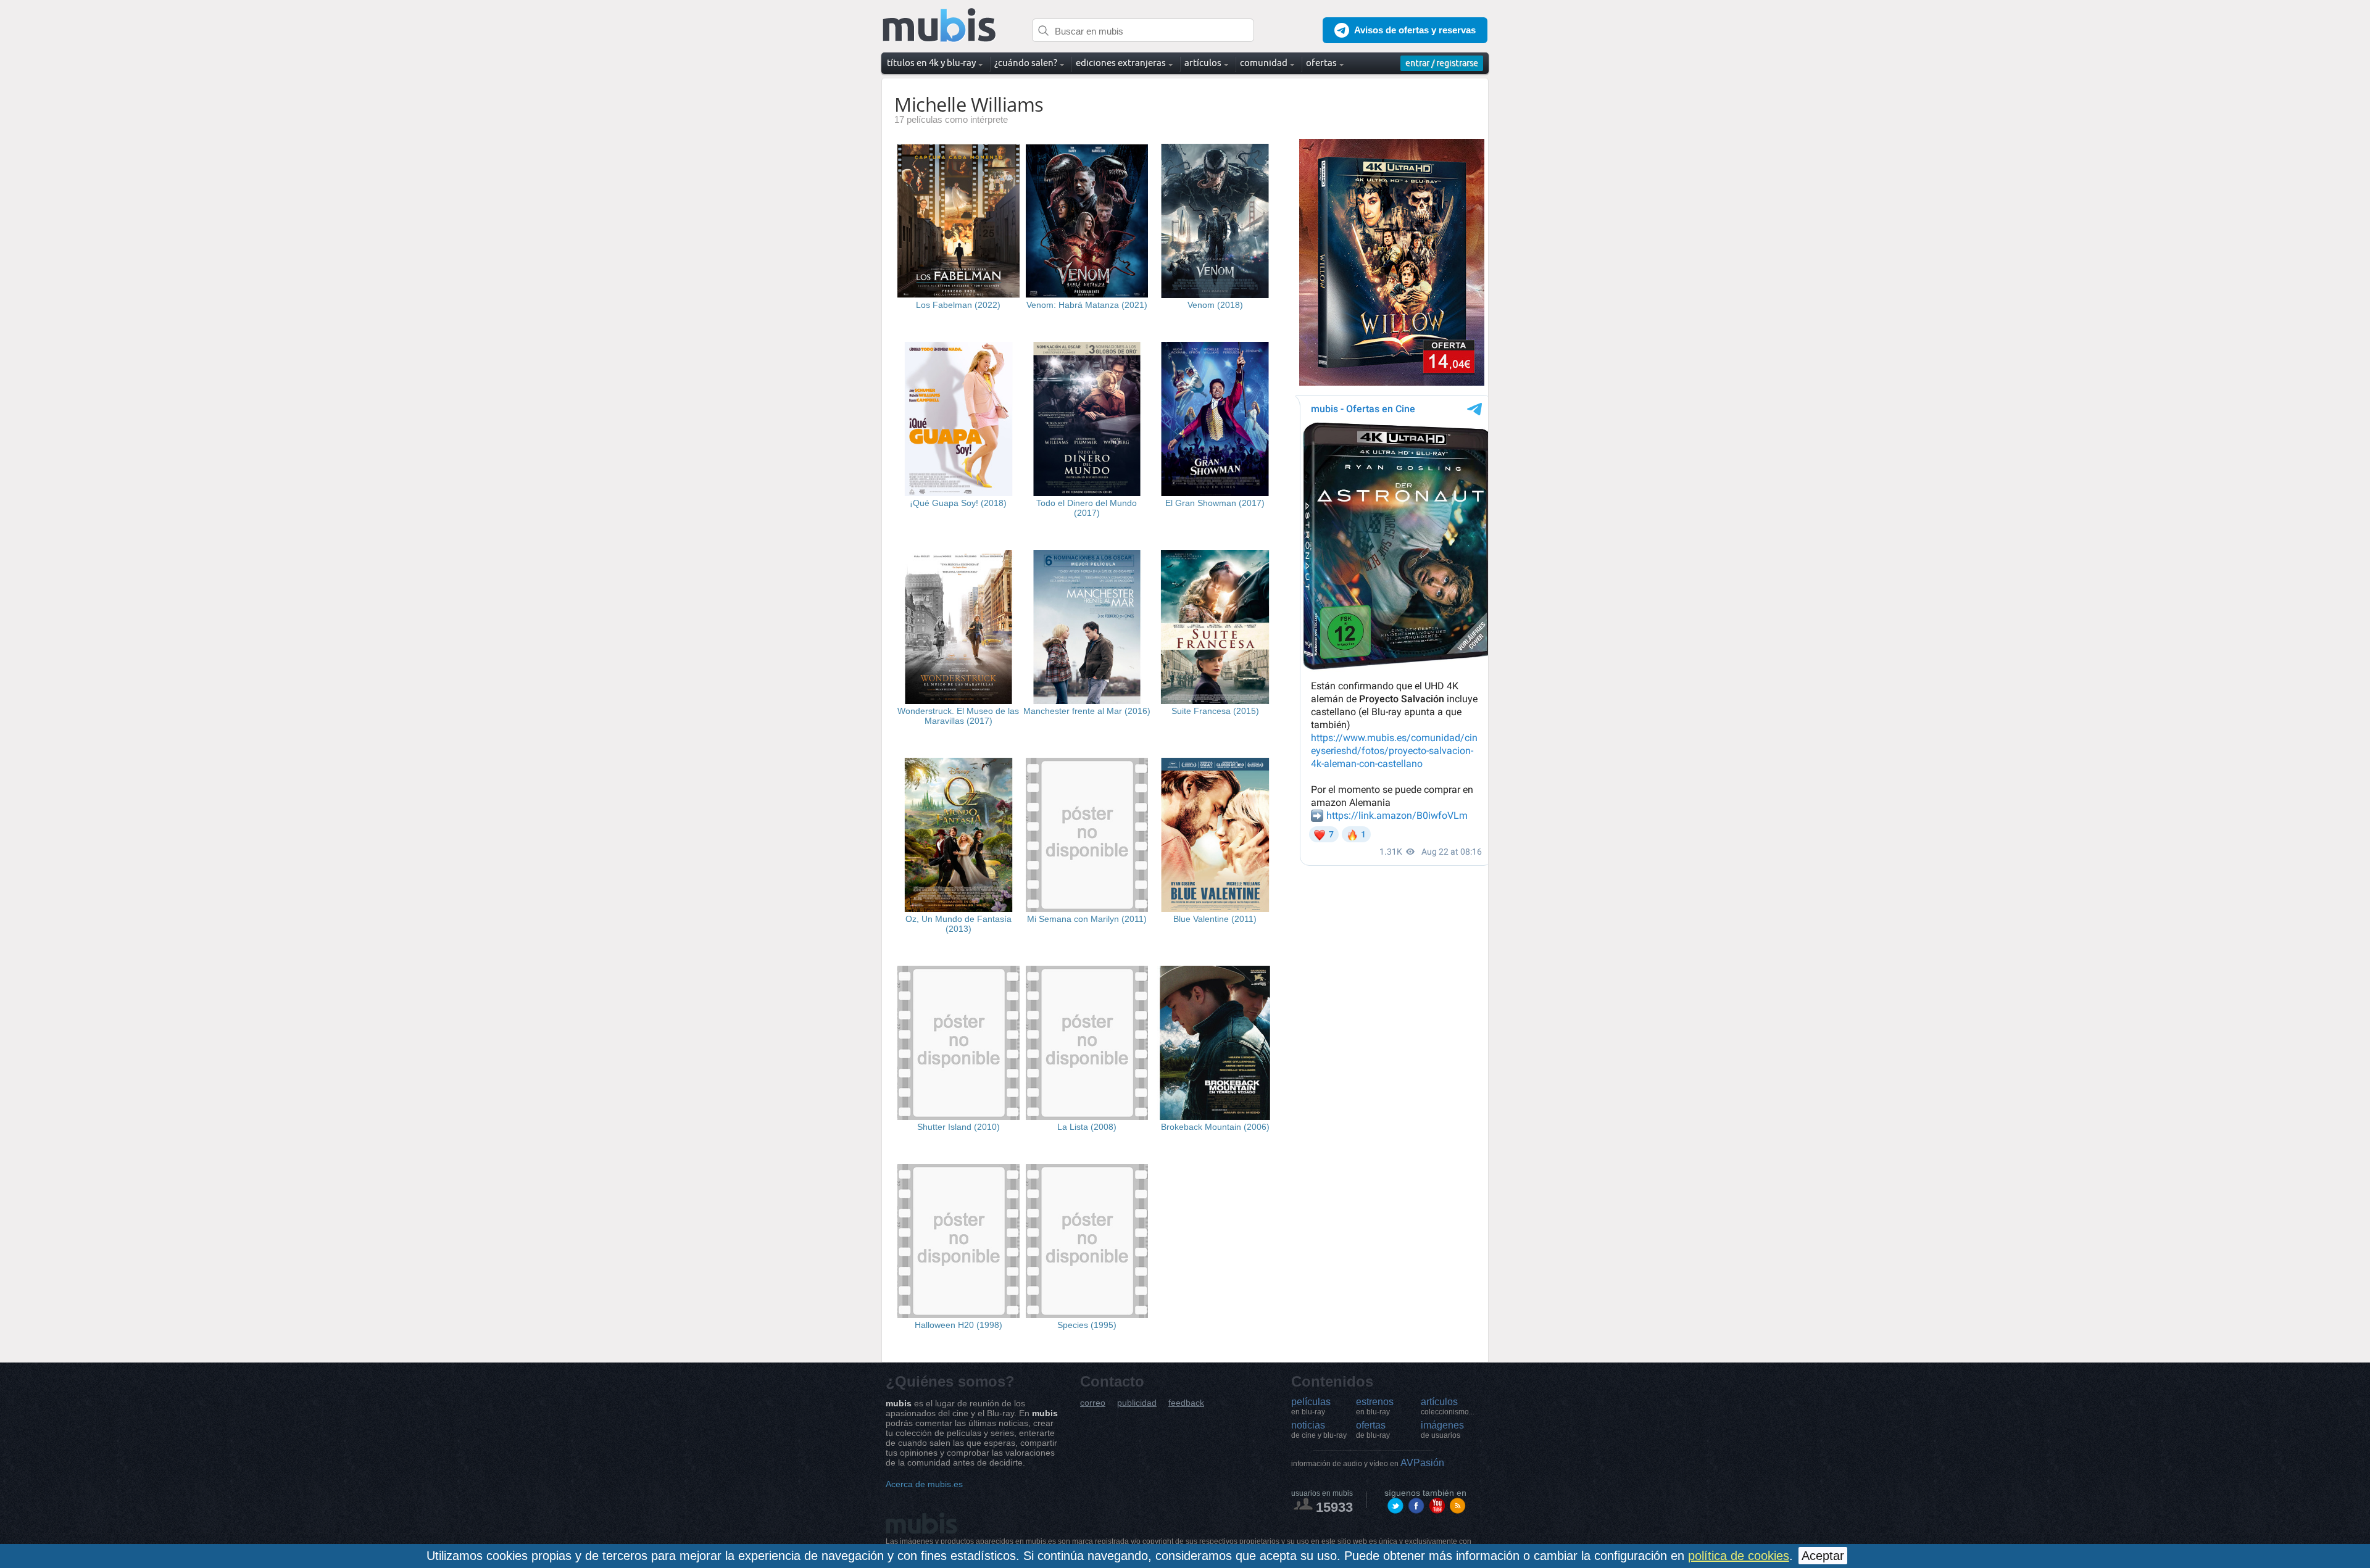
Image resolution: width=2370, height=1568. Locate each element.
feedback (1186, 1403)
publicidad (1137, 1403)
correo (1093, 1403)
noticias (1319, 1430)
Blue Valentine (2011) (1215, 919)
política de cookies (1739, 1556)
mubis (940, 26)
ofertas (1373, 1430)
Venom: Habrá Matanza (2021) (1087, 305)
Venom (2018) (1215, 305)
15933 (1334, 1507)
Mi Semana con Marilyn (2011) (1087, 919)
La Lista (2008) (1087, 1127)
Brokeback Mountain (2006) (1215, 1127)
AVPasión (1368, 1463)
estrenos (1375, 1406)
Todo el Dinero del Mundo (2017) (1087, 508)
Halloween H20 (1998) (958, 1325)
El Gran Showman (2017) (1215, 503)
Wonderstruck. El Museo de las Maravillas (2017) (958, 716)
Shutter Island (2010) (958, 1127)
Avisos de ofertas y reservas (1415, 30)
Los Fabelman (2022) (958, 305)
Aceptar (1823, 1556)
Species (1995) (1087, 1325)
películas (1311, 1406)
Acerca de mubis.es (924, 1484)
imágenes (1442, 1430)
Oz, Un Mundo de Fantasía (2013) (958, 924)
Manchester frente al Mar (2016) (1087, 711)
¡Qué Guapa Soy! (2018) (958, 503)
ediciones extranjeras (1121, 63)
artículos (1448, 1406)
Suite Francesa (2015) (1215, 711)
